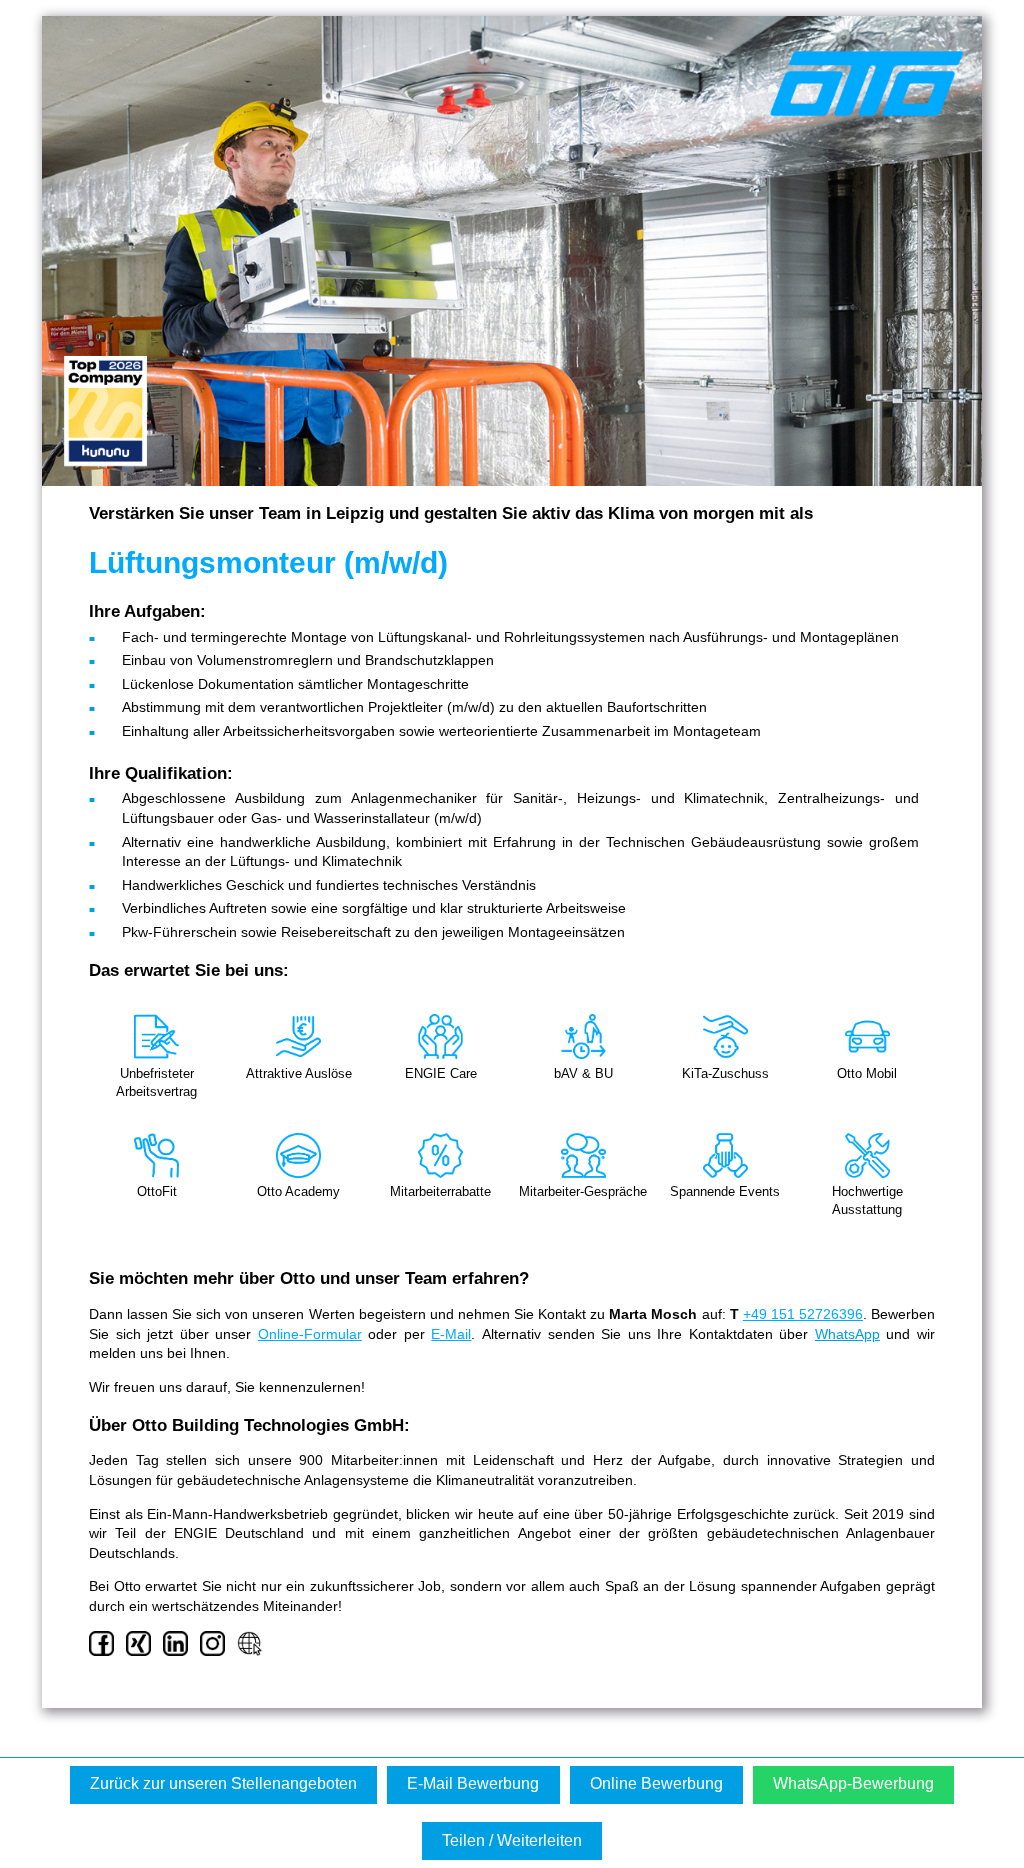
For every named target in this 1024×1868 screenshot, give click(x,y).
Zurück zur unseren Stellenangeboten (223, 1783)
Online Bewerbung (656, 1783)
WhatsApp (847, 1334)
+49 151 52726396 (803, 1314)
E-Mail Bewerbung (473, 1783)
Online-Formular (310, 1334)
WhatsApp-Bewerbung (853, 1783)
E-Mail (451, 1334)
